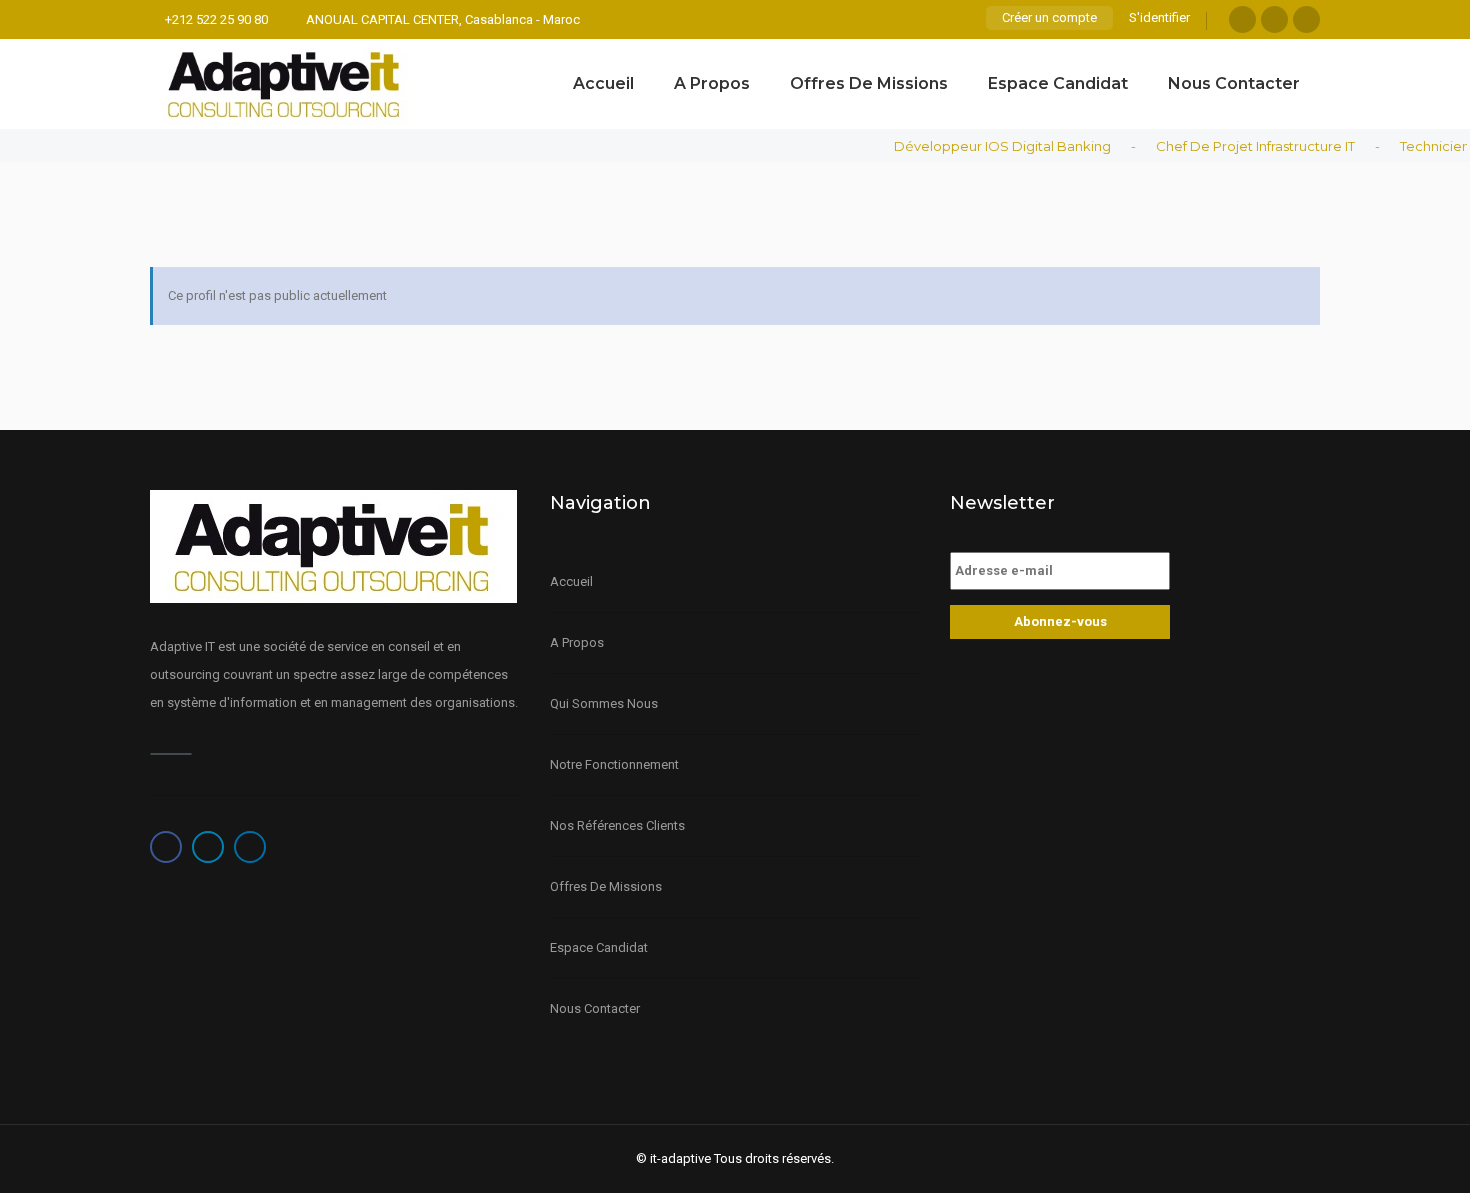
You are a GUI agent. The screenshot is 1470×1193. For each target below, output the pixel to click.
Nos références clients (617, 825)
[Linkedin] (1306, 19)
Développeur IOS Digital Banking (989, 146)
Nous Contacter (1234, 83)
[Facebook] (1242, 19)
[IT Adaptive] (285, 84)
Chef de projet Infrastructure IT (1242, 146)
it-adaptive (680, 1158)
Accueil (603, 83)
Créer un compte (1049, 17)
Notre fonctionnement (614, 764)
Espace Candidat (1058, 83)
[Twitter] (1274, 19)
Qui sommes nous (604, 703)
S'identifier (1159, 17)
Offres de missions (869, 83)
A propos (712, 83)
